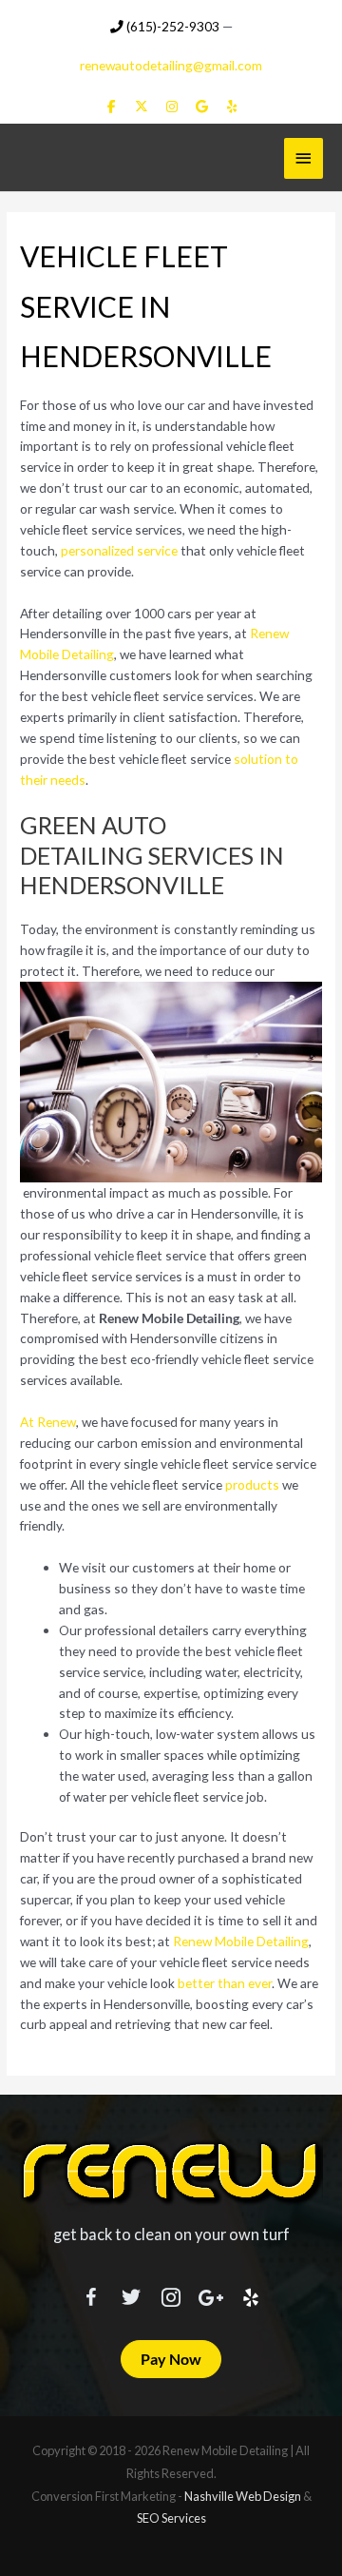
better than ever (225, 1983)
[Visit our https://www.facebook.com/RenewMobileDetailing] (91, 2294)
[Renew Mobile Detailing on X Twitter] (141, 107)
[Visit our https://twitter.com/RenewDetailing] (131, 2293)
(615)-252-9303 (171, 26)
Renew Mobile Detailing (241, 1941)
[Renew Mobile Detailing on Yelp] (231, 107)
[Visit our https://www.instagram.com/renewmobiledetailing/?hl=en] (171, 2294)
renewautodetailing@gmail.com (171, 65)
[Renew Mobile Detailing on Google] (202, 107)
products (252, 1484)
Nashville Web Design (243, 2496)
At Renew (48, 1422)
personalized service (119, 550)
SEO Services (171, 2518)
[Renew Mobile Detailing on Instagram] (171, 107)
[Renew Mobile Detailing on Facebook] (112, 107)
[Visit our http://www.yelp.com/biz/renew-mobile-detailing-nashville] (251, 2294)
